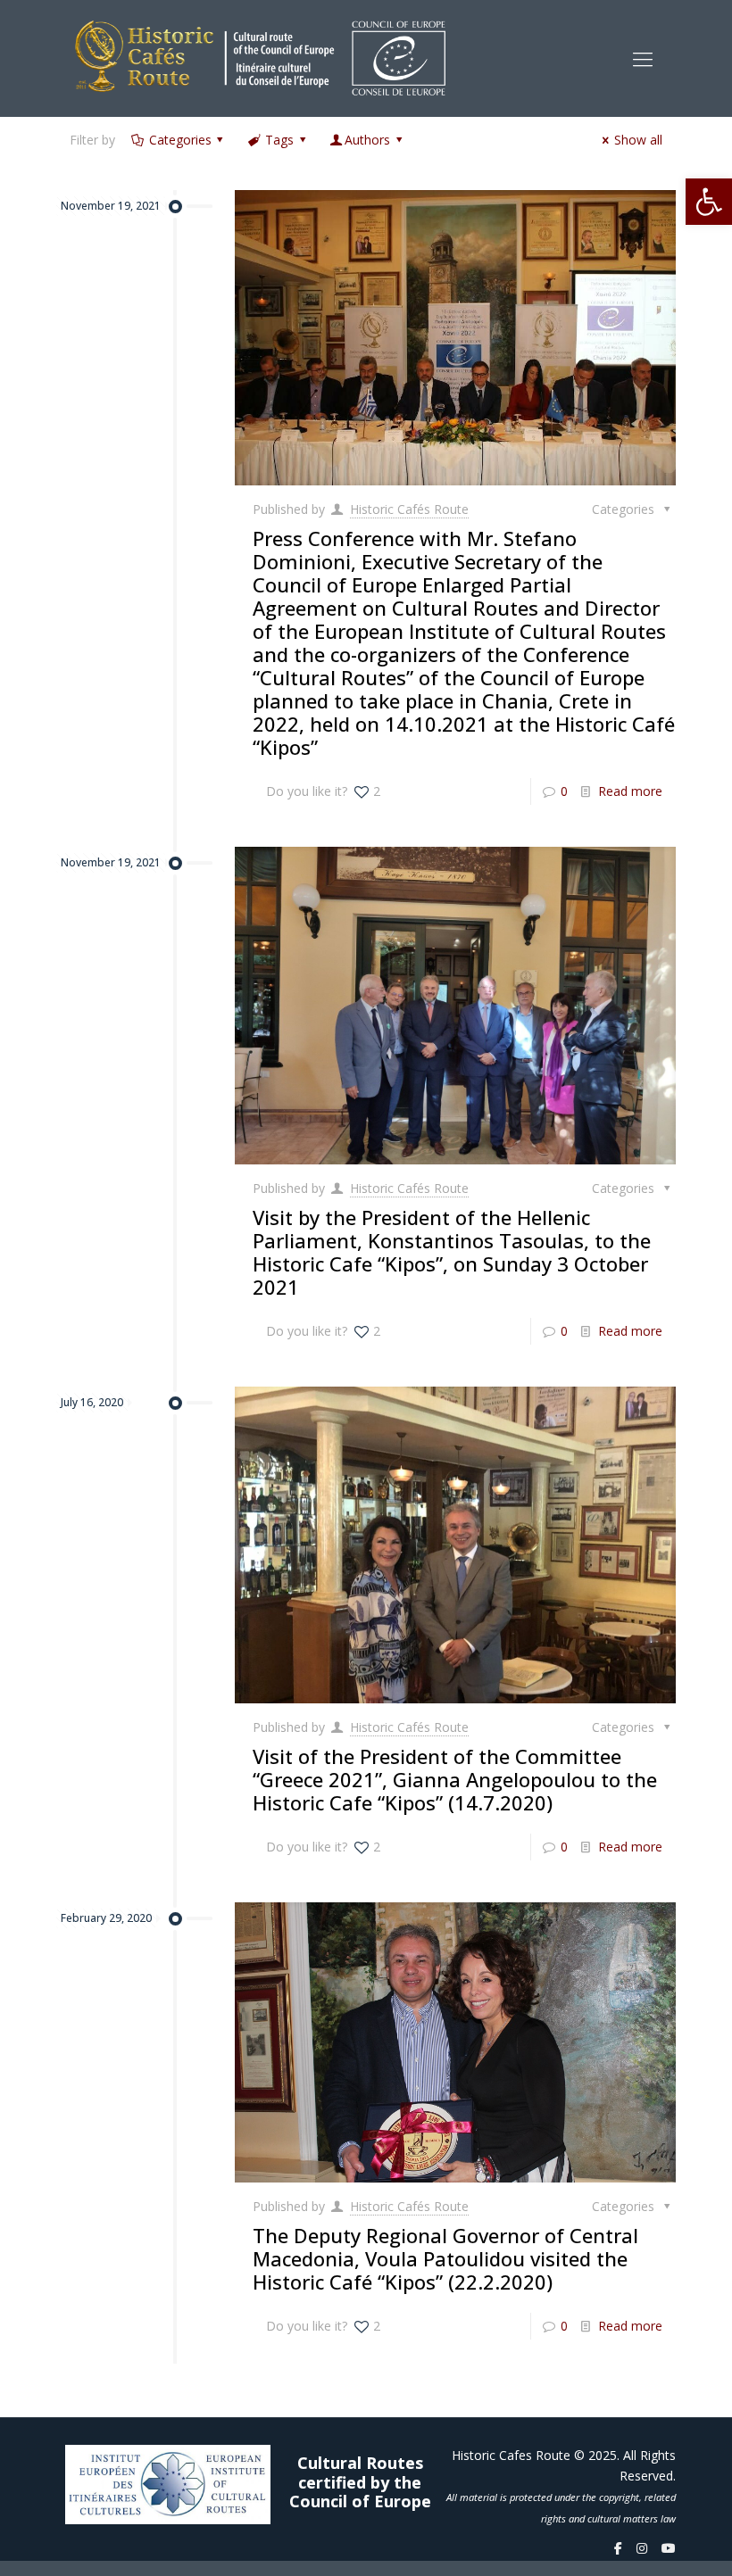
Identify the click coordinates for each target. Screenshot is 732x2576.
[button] (709, 202)
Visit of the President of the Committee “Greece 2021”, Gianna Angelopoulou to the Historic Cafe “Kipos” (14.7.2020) (455, 1779)
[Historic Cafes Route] (260, 58)
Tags (279, 140)
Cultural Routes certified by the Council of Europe (360, 2483)
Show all (638, 140)
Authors (367, 140)
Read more (630, 791)
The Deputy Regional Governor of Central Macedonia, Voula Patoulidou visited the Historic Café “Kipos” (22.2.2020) (445, 2258)
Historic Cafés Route (409, 509)
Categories (180, 140)
